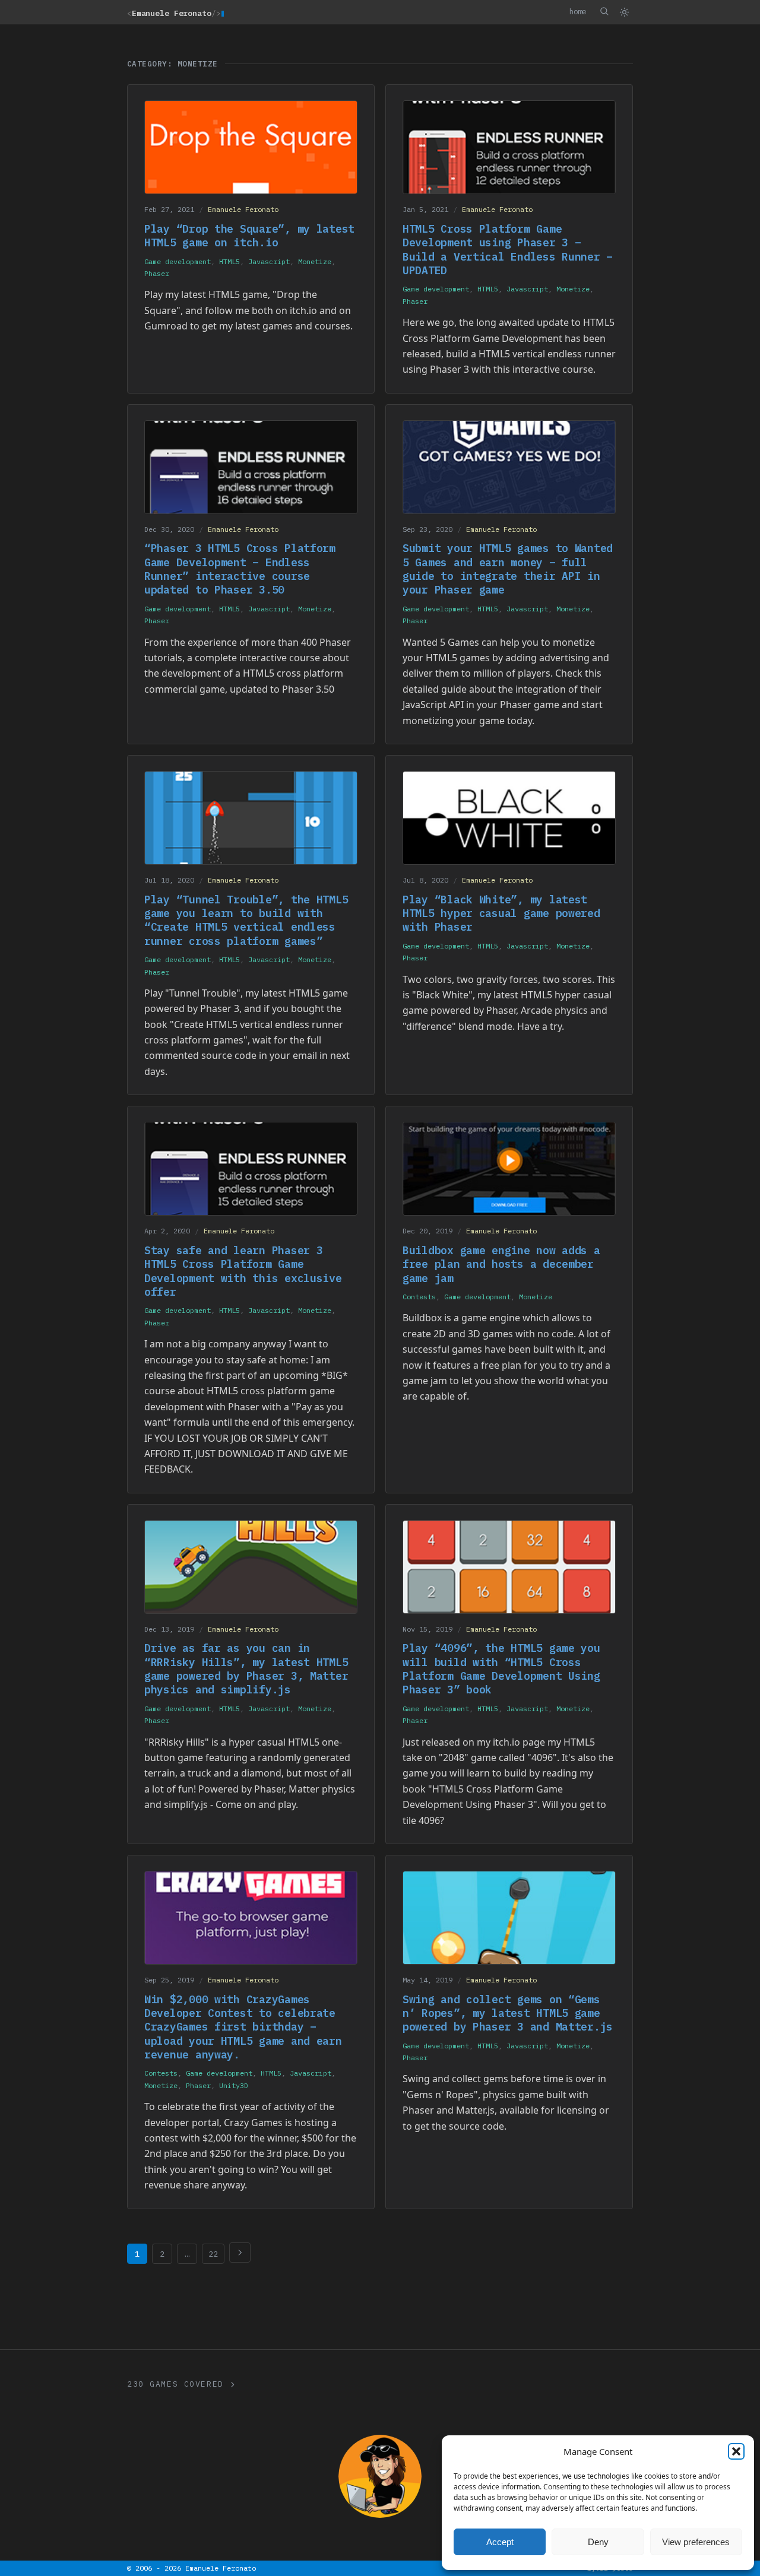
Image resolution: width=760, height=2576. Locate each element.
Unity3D (234, 2085)
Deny (598, 2542)
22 (213, 2254)
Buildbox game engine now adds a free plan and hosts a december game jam (501, 1264)
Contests (419, 1297)
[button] (736, 2451)
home (578, 11)
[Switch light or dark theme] (624, 12)
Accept (500, 2542)
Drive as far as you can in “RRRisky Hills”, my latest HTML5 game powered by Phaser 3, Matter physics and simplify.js (246, 1669)
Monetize (315, 261)
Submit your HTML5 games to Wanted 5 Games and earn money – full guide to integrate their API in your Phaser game (508, 569)
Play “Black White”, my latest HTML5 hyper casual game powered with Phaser (501, 913)
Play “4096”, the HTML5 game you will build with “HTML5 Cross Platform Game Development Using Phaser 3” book (501, 1669)
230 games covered (175, 2384)
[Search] (604, 11)
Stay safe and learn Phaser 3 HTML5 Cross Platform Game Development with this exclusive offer (243, 1271)
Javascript (269, 261)
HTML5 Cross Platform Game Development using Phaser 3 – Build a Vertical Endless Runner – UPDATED (508, 250)
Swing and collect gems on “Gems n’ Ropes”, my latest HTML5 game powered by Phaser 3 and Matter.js (508, 2013)
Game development (178, 261)
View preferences (696, 2542)
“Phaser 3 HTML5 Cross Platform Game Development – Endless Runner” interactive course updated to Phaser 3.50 (240, 569)
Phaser (157, 273)
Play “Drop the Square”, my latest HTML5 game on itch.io (249, 236)
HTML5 (229, 261)
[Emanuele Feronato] (380, 2476)
